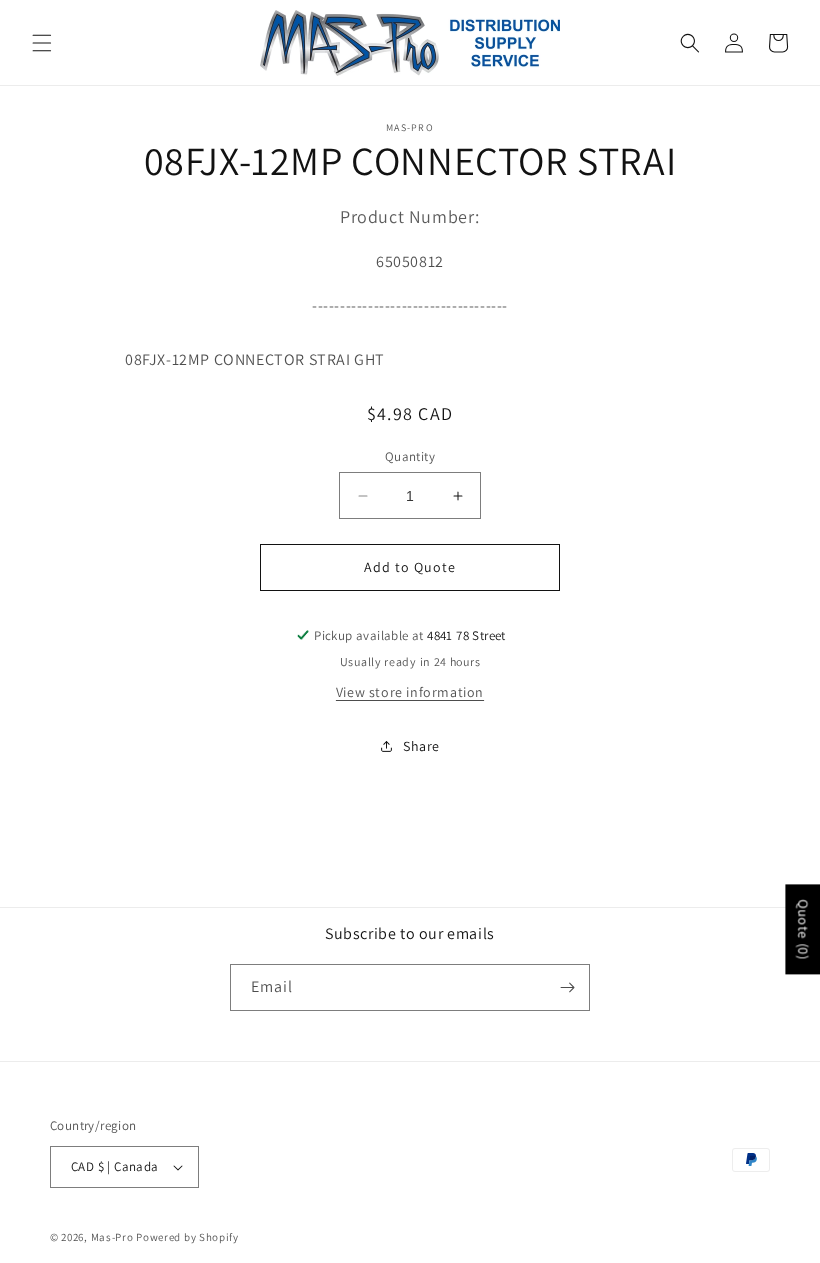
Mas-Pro (112, 1237)
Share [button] (421, 746)
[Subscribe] (567, 987)
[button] (42, 43)
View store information (410, 692)
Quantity (410, 456)
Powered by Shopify (187, 1237)
